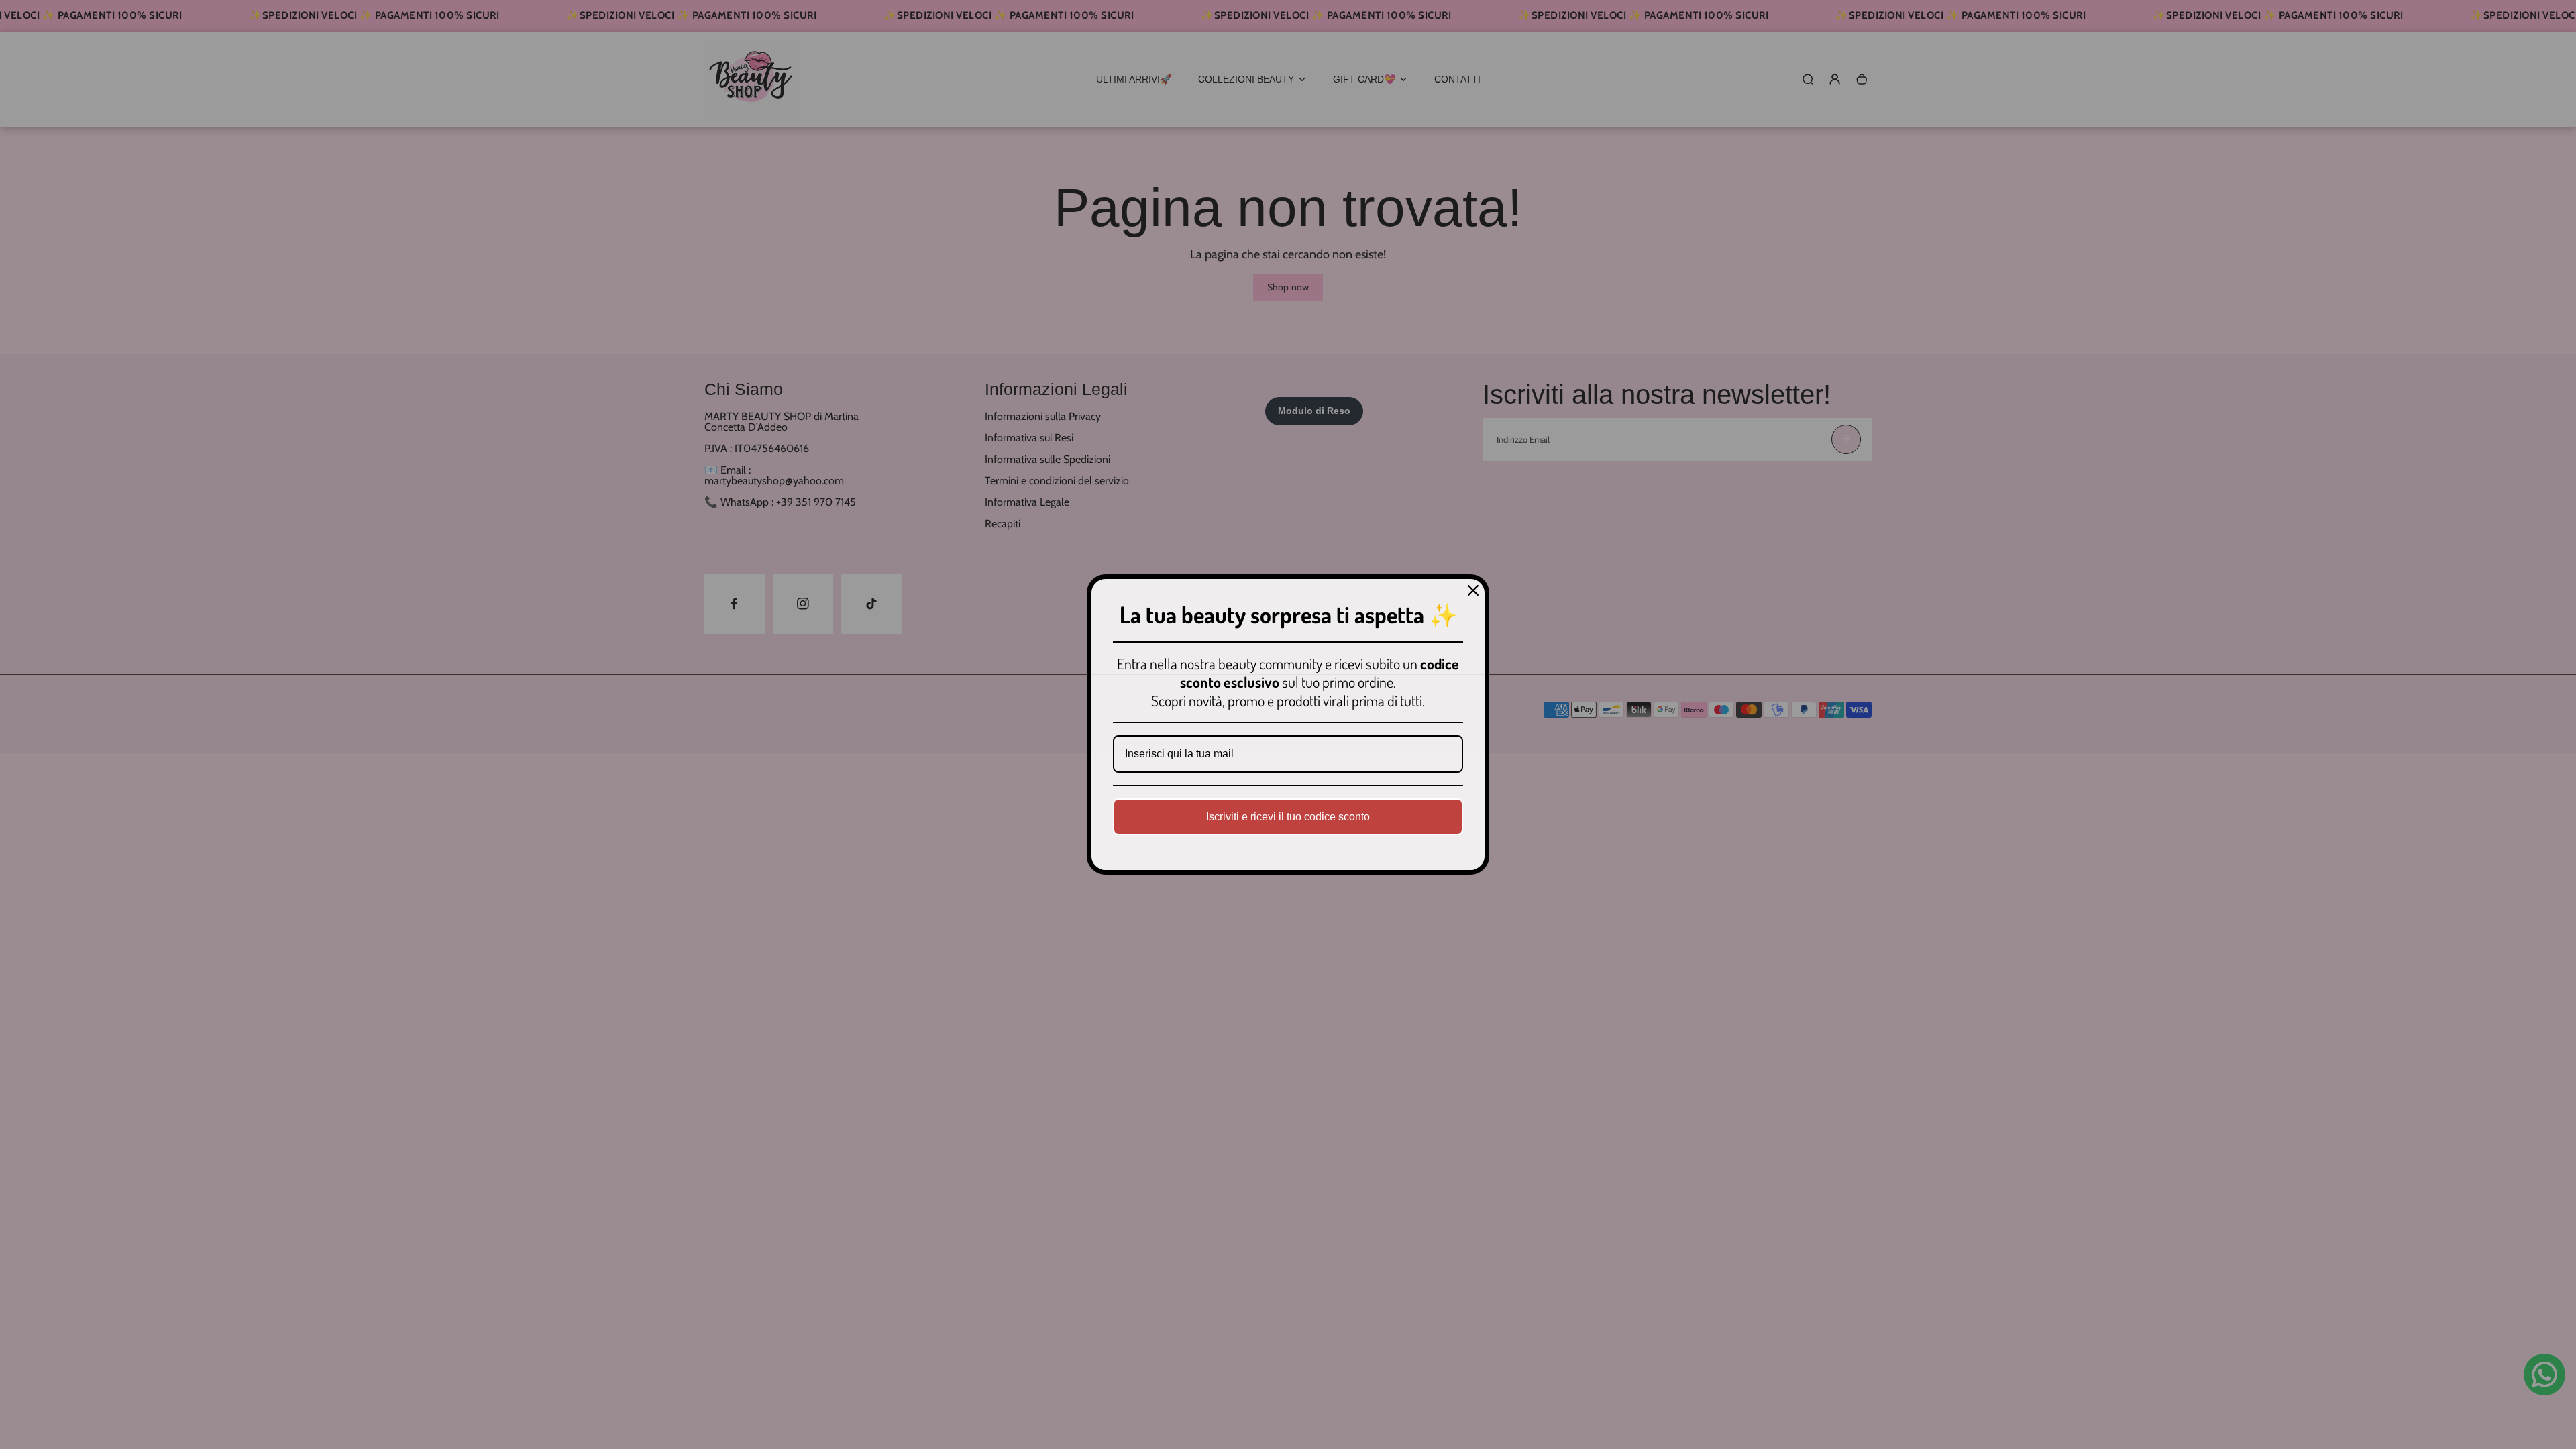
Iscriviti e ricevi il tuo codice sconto (1288, 817)
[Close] (1473, 590)
